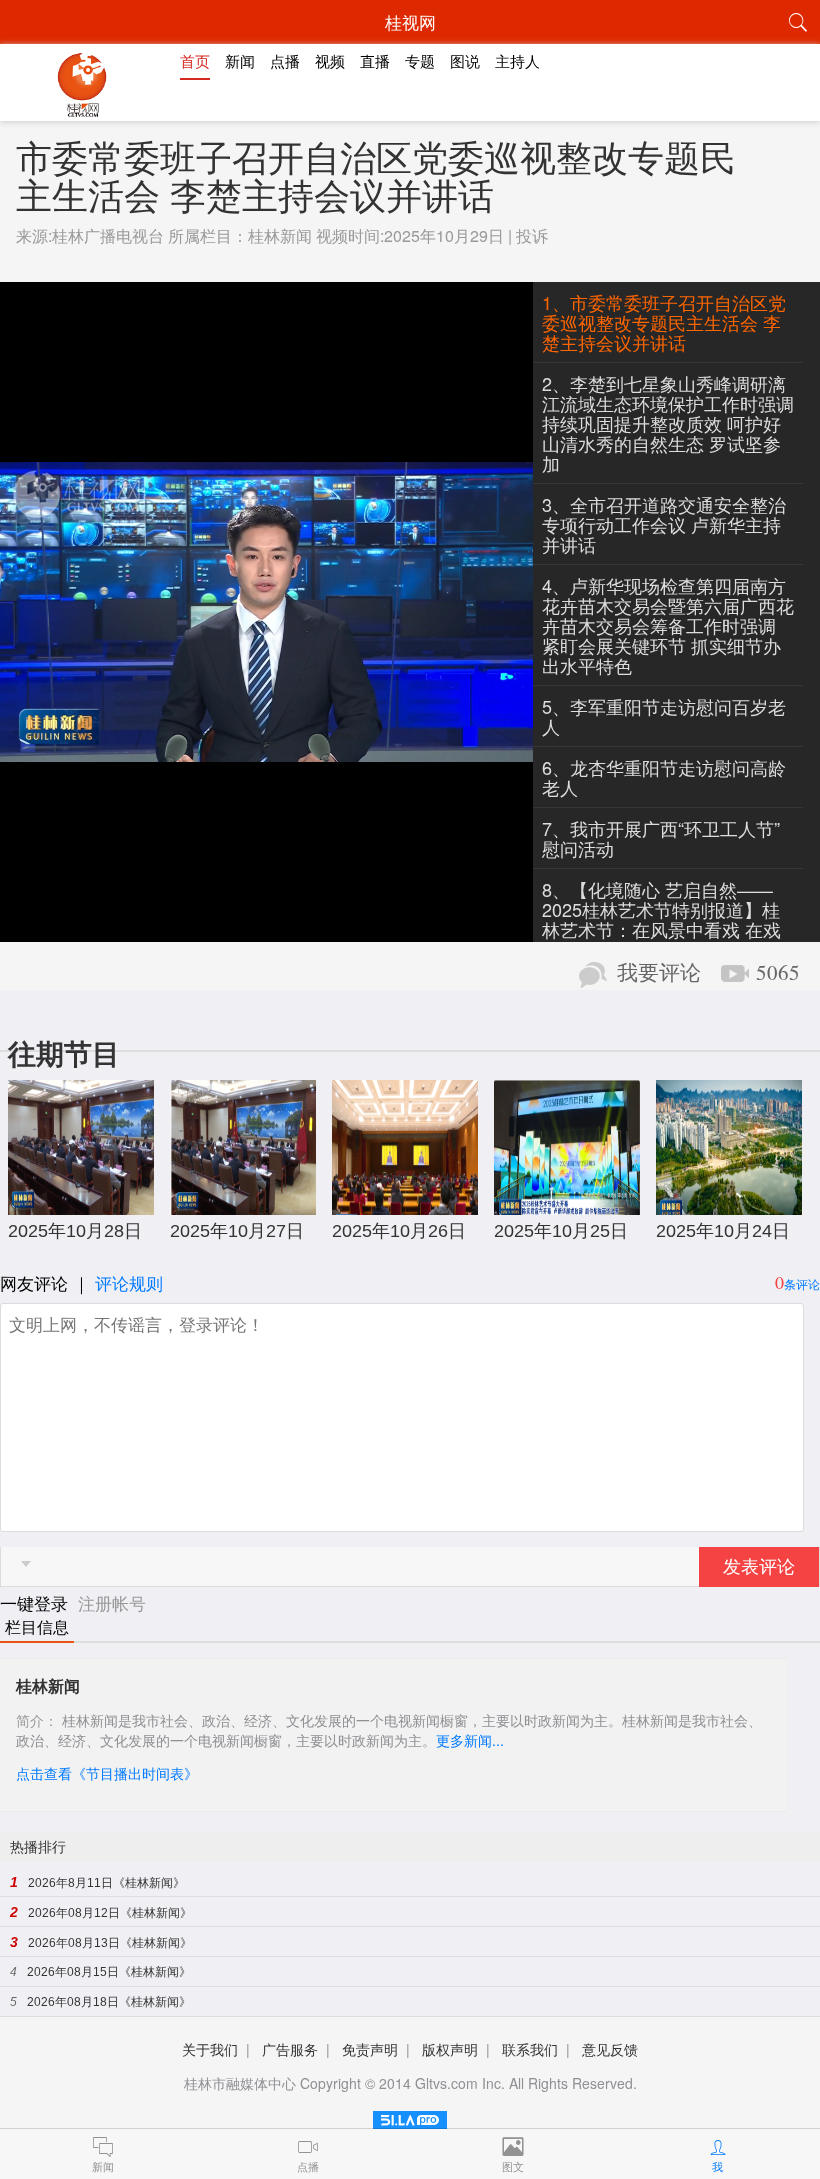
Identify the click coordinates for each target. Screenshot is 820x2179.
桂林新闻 (280, 235)
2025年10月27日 (237, 1231)
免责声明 (370, 2049)
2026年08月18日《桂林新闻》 (109, 2002)
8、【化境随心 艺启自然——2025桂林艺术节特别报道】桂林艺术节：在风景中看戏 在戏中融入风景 (661, 919)
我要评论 (659, 973)
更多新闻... (470, 1740)
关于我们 (210, 2049)
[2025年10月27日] (243, 1204)
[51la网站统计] (410, 2116)
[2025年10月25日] (567, 1204)
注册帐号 (112, 1602)
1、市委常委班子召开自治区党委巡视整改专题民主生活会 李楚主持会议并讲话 (664, 322)
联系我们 (530, 2049)
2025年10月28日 (75, 1231)
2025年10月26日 (399, 1231)
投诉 (532, 235)
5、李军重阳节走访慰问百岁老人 (664, 716)
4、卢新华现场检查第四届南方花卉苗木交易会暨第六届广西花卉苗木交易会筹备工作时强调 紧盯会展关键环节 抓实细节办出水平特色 (668, 625)
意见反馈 (610, 2049)
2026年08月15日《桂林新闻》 (109, 1972)
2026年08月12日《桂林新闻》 (110, 1913)
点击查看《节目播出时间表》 (107, 1773)
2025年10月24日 (723, 1231)
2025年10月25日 (561, 1231)
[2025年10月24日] (729, 1204)
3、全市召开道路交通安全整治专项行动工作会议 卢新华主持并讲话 (664, 524)
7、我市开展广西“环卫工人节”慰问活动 (661, 838)
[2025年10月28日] (81, 1204)
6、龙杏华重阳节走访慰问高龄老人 (664, 777)
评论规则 (129, 1282)
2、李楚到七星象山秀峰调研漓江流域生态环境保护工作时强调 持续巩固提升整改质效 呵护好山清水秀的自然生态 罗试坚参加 (668, 423)
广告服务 (290, 2049)
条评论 (802, 1283)
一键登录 (36, 1602)
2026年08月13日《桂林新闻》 (110, 1943)
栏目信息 (37, 1627)
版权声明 (450, 2049)
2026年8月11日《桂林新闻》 (106, 1883)
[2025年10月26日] (405, 1204)
